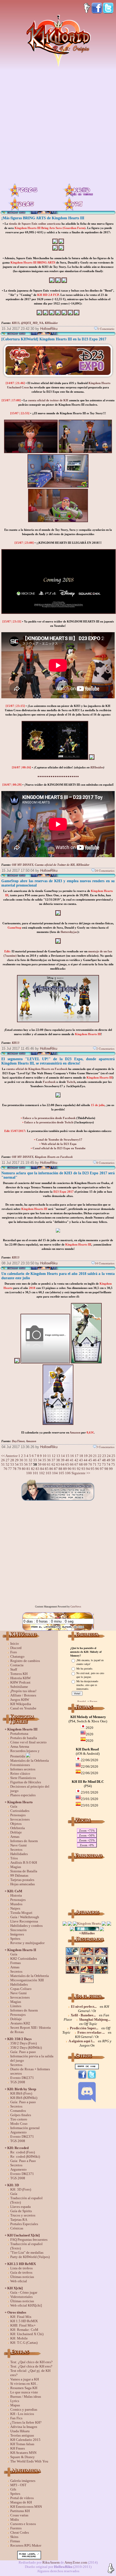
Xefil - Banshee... (83, 2015)
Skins (14, 2537)
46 (95, 1460)
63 (58, 1464)
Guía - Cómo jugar (24, 2292)
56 (26, 1464)
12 (54, 1456)
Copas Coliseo (21, 1989)
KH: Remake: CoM (24, 2330)
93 (83, 1469)
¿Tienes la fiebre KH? (26, 2422)
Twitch (71, 1082)
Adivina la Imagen (24, 2427)
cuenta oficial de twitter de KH (48, 400)
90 (70, 1469)
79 (19, 1469)
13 (58, 1456)
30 (21, 1460)
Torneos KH (19, 1674)
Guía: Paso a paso (23, 2052)
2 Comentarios (105, 1048)
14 (63, 1456)
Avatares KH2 (20, 2023)
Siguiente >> (81, 1473)
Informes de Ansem (24, 1841)
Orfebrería (18, 1828)
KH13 (16, 323)
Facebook (49, 1082)
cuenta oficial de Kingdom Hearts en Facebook (37, 1069)
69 (86, 1464)
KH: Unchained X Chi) (27, 2334)
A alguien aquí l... (82, 2041)
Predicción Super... (84, 2028)
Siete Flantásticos (23, 1778)
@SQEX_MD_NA (32, 323)
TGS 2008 (18, 2082)
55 (21, 1464)
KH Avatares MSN (23, 2453)
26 (3, 1460)
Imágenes (17, 1934)
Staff (14, 1669)
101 (35, 1473)
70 (90, 1464)
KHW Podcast (20, 1682)
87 (56, 1469)
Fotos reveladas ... (91, 2032)
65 (67, 1464)
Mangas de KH (21, 2502)
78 (15, 1469)
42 (76, 1460)
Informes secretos (23, 1769)
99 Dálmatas (19, 1875)
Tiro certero (19, 2119)
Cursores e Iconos (23, 2524)
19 (86, 1456)
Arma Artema (20, 1747)
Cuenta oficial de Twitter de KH (55, 865)
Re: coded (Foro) (23, 2152)
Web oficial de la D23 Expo (59, 1144)
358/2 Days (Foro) (23, 2043)
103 (48, 1473)
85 (47, 1469)
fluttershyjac (69, 932)
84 (42, 1469)
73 (104, 1464)
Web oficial (19, 2281)
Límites (16, 2006)
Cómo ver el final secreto (28, 1742)
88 (60, 1469)
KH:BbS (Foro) (21, 2093)
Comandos (18, 2111)
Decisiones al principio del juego (30, 1789)
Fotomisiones (20, 1765)
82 (33, 1469)
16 (72, 1456)
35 (44, 1460)
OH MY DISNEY (23, 865)
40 (67, 1460)
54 (17, 1464)
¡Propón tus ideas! (23, 1691)
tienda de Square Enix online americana (35, 224)
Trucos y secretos (23, 2215)
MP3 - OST (18, 2485)
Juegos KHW (20, 1700)
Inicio (15, 1643)
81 (28, 1469)
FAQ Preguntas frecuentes (29, 2240)
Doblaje (16, 1832)
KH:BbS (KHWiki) (24, 2098)
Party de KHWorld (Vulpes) (30, 2257)
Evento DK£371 (22, 2078)
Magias (16, 1867)
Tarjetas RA (19, 2220)
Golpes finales (21, 2115)
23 (104, 1456)
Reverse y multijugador (27, 1943)
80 (24, 1469)
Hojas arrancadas (23, 1884)
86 (51, 1469)
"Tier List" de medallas (27, 2252)
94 (88, 1469)
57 (30, 1464)
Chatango (17, 1656)
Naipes (15, 1908)
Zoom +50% (87, 1835)
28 (12, 1460)
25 (113, 1456)
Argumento (18, 2132)
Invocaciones (20, 1819)
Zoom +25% (87, 1840)
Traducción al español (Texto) (26, 2200)
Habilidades (19, 1854)
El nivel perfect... (84, 2007)
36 (49, 1460)
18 (81, 1456)
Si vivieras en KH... (24, 2384)
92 (79, 1469)
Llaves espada (21, 2207)
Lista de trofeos (21, 2268)
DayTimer (18, 1441)
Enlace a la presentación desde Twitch (49, 1122)
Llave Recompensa (24, 1921)
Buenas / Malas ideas (26, 2397)
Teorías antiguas (22, 2435)
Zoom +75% (87, 1831)
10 (45, 1456)
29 (17, 1460)
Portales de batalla (24, 1738)
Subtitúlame (19, 1687)
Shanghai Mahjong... (95, 2019)
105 (61, 1473)
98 (106, 1469)
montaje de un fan (100, 951)
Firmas (15, 2541)
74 (108, 1464)
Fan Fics (16, 2418)
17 (77, 1456)
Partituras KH (20, 2511)
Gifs (13, 2489)
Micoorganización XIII (27, 1980)
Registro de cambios (25, 1661)
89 (65, 1469)
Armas (15, 1837)
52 (8, 1464)
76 (5, 1469)
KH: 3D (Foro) (21, 2189)
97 (102, 1469)
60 (44, 1464)
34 (40, 1460)
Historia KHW (21, 1678)
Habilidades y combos (26, 1926)
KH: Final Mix (21, 2317)
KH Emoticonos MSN (26, 2507)
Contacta (17, 1665)
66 (72, 1464)
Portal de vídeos (22, 2498)
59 (40, 1464)
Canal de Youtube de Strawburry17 (59, 1140)
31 (26, 1460)
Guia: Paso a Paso (23, 2161)
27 (8, 1460)
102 (42, 1473)
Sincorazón (18, 1930)
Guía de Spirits (21, 2211)
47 (99, 1460)
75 (113, 1464)
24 (109, 1456)
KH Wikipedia (21, 1704)
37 (53, 1460)
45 (90, 1460)
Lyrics (15, 2401)
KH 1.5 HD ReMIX (24, 2321)
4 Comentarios (105, 1163)
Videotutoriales (21, 2297)
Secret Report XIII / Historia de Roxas (30, 2030)
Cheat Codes (20, 2532)
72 (99, 1464)
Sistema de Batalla (24, 1871)
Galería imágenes (23, 2481)
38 (58, 1460)
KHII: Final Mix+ (23, 2325)
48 (104, 1460)
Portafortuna (19, 1734)
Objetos (16, 1824)
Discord (16, 1648)
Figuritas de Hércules (26, 1782)
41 (72, 1460)
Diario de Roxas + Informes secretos (30, 2071)
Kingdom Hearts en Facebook (54, 1157)
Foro (14, 1652)
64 (63, 1464)
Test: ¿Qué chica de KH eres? (31, 2366)
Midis (15, 2519)
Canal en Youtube (23, 1708)
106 (68, 1473)
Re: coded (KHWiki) (25, 2156)
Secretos (16, 1850)
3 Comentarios (105, 1447)
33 (35, 1460)
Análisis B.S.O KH (24, 1862)
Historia (16, 1895)
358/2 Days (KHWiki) (26, 2048)
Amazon (75, 1432)
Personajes (18, 1815)
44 (86, 1460)
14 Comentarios (105, 1263)
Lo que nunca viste (24, 2392)
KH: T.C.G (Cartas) (24, 2343)
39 (63, 1460)
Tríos (14, 1858)
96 (97, 1469)
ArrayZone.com (76, 2562)
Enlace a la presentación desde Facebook (49, 1118)
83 (37, 1469)
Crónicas (17, 2228)
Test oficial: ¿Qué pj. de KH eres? (30, 2373)
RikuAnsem (51, 2562)
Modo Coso (19, 2124)
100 (29, 1473)
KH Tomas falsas (22, 2444)
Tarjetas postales (22, 1880)
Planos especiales (23, 1795)
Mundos (16, 1904)
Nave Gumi (18, 1845)
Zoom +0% (87, 1845)
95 (93, 1469)
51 (3, 1464)
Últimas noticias (22, 2277)
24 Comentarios (105, 870)
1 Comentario (106, 329)
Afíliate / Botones (23, 1695)
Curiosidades (20, 1811)
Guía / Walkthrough (25, 1917)
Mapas (15, 2405)
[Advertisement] (58, 125)
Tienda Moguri (21, 1913)
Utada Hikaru (20, 2431)
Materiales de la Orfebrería (30, 1761)
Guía (14, 1806)
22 (100, 1456)
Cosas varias (19, 2515)
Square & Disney (23, 2457)
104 (55, 1473)
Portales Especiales (24, 2224)
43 (81, 1460)
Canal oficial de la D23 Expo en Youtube (59, 1148)
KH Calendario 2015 (25, 2440)
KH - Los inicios (22, 2414)
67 (76, 1464)
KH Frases (18, 2448)
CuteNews (76, 1607)
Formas (16, 1963)
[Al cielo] (111, 2569)
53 (12, 1464)
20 (90, 1456)
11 (49, 1456)
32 (30, 1460)
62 (53, 1464)
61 (49, 1464)
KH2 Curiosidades (24, 1958)
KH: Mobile (19, 2338)
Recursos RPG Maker (26, 2545)
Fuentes (16, 2528)
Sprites (15, 1939)
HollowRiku (49, 329)
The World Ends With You (29, 2461)
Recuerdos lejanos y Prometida (25, 1754)
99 (111, 1469)
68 (81, 1464)
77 (10, 1469)
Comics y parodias (24, 2409)
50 (113, 1460)
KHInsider (51, 323)
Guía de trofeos (21, 2272)
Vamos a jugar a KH (25, 2379)
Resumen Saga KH (24, 2388)
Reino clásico (20, 1773)
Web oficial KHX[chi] (26, 2305)
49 (108, 1460)
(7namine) (10, 956)
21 (95, 1456)
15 (67, 1456)
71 (95, 1464)
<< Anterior (9, 1456)
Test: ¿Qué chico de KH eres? (31, 2362)
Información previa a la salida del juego (32, 2058)
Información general (25, 2128)
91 (74, 1469)
